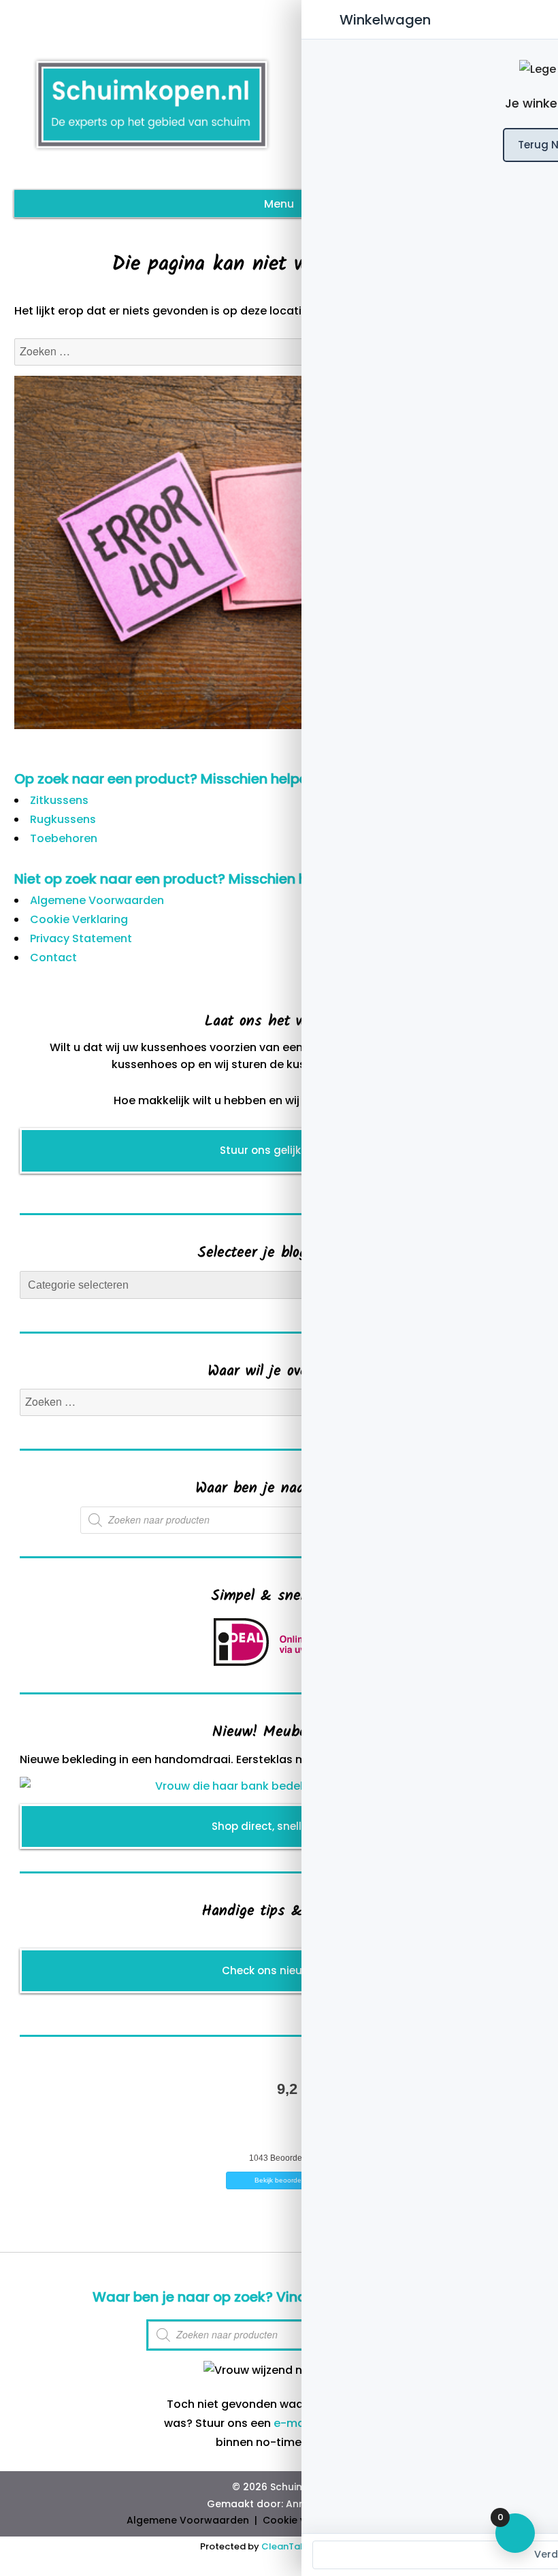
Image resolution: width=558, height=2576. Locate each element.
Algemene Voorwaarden (97, 900)
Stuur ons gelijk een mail (284, 1150)
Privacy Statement (81, 938)
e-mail (292, 2423)
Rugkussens (63, 819)
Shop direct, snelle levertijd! (284, 1826)
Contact (53, 957)
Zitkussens (59, 800)
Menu (279, 204)
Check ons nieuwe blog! (284, 1970)
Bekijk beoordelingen (288, 2180)
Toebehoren (64, 838)
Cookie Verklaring (79, 919)
